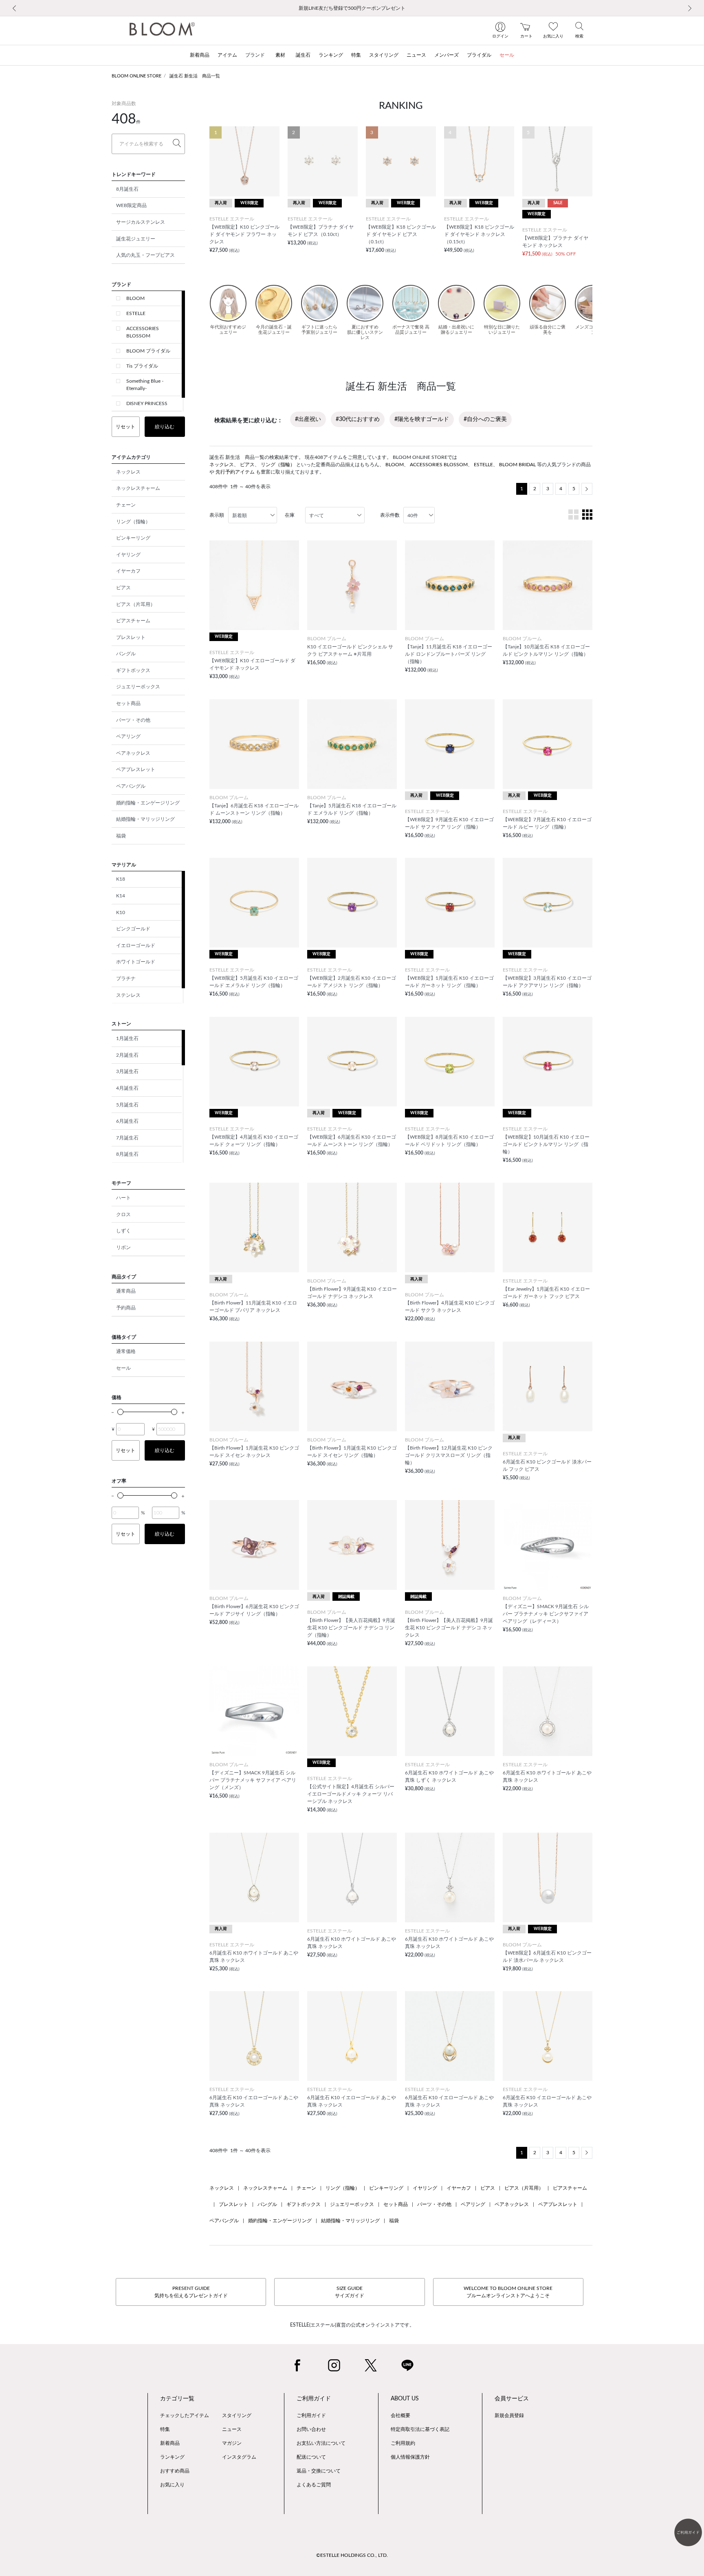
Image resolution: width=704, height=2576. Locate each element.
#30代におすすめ (358, 419)
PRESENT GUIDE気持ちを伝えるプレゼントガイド (191, 2292)
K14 (121, 896)
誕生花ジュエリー (136, 239)
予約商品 (126, 1308)
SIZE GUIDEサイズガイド (350, 2292)
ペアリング (128, 736)
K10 (121, 912)
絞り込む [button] (165, 427)
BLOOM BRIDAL (517, 465)
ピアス (123, 588)
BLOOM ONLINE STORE (136, 76)
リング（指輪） (133, 522)
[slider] (120, 1412)
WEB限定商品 (131, 205)
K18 (121, 879)
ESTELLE (136, 313)
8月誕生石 (127, 189)
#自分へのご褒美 (485, 419)
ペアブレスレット (136, 769)
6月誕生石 (127, 1121)
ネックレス (128, 472)
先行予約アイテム (235, 472)
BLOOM (135, 298)
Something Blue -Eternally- (145, 385)
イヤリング (128, 555)
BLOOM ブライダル (148, 351)
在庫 (290, 515)
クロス (123, 1214)
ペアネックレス (133, 753)
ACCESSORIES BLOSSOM (143, 332)
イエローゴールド (136, 945)
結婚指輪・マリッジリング (145, 819)
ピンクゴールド (133, 929)
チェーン (126, 505)
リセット (125, 427)
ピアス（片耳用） (136, 604)
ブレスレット (131, 637)
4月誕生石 (127, 1088)
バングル (126, 654)
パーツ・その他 (133, 720)
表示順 (217, 515)
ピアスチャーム (133, 621)
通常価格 (126, 1351)
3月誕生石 (127, 1071)
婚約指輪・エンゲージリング (148, 803)
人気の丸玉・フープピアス (145, 255)
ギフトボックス (133, 670)
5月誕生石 (127, 1105)
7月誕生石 (127, 1138)
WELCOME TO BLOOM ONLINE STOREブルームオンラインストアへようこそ (508, 2292)
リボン (123, 1247)
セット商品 (128, 703)
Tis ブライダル (142, 366)
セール (123, 1368)
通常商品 (126, 1291)
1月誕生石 (127, 1038)
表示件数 (390, 515)
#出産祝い (308, 419)
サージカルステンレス (141, 222)
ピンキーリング (133, 538)
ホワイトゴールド (136, 962)
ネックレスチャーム (138, 488)
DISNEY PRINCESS (147, 403)
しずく (123, 1231)
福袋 (121, 836)
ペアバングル (131, 786)
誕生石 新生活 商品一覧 (195, 76)
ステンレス (128, 995)
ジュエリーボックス (138, 687)
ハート (123, 1198)
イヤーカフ (128, 571)
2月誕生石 (127, 1055)
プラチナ (126, 978)
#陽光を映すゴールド (422, 419)
